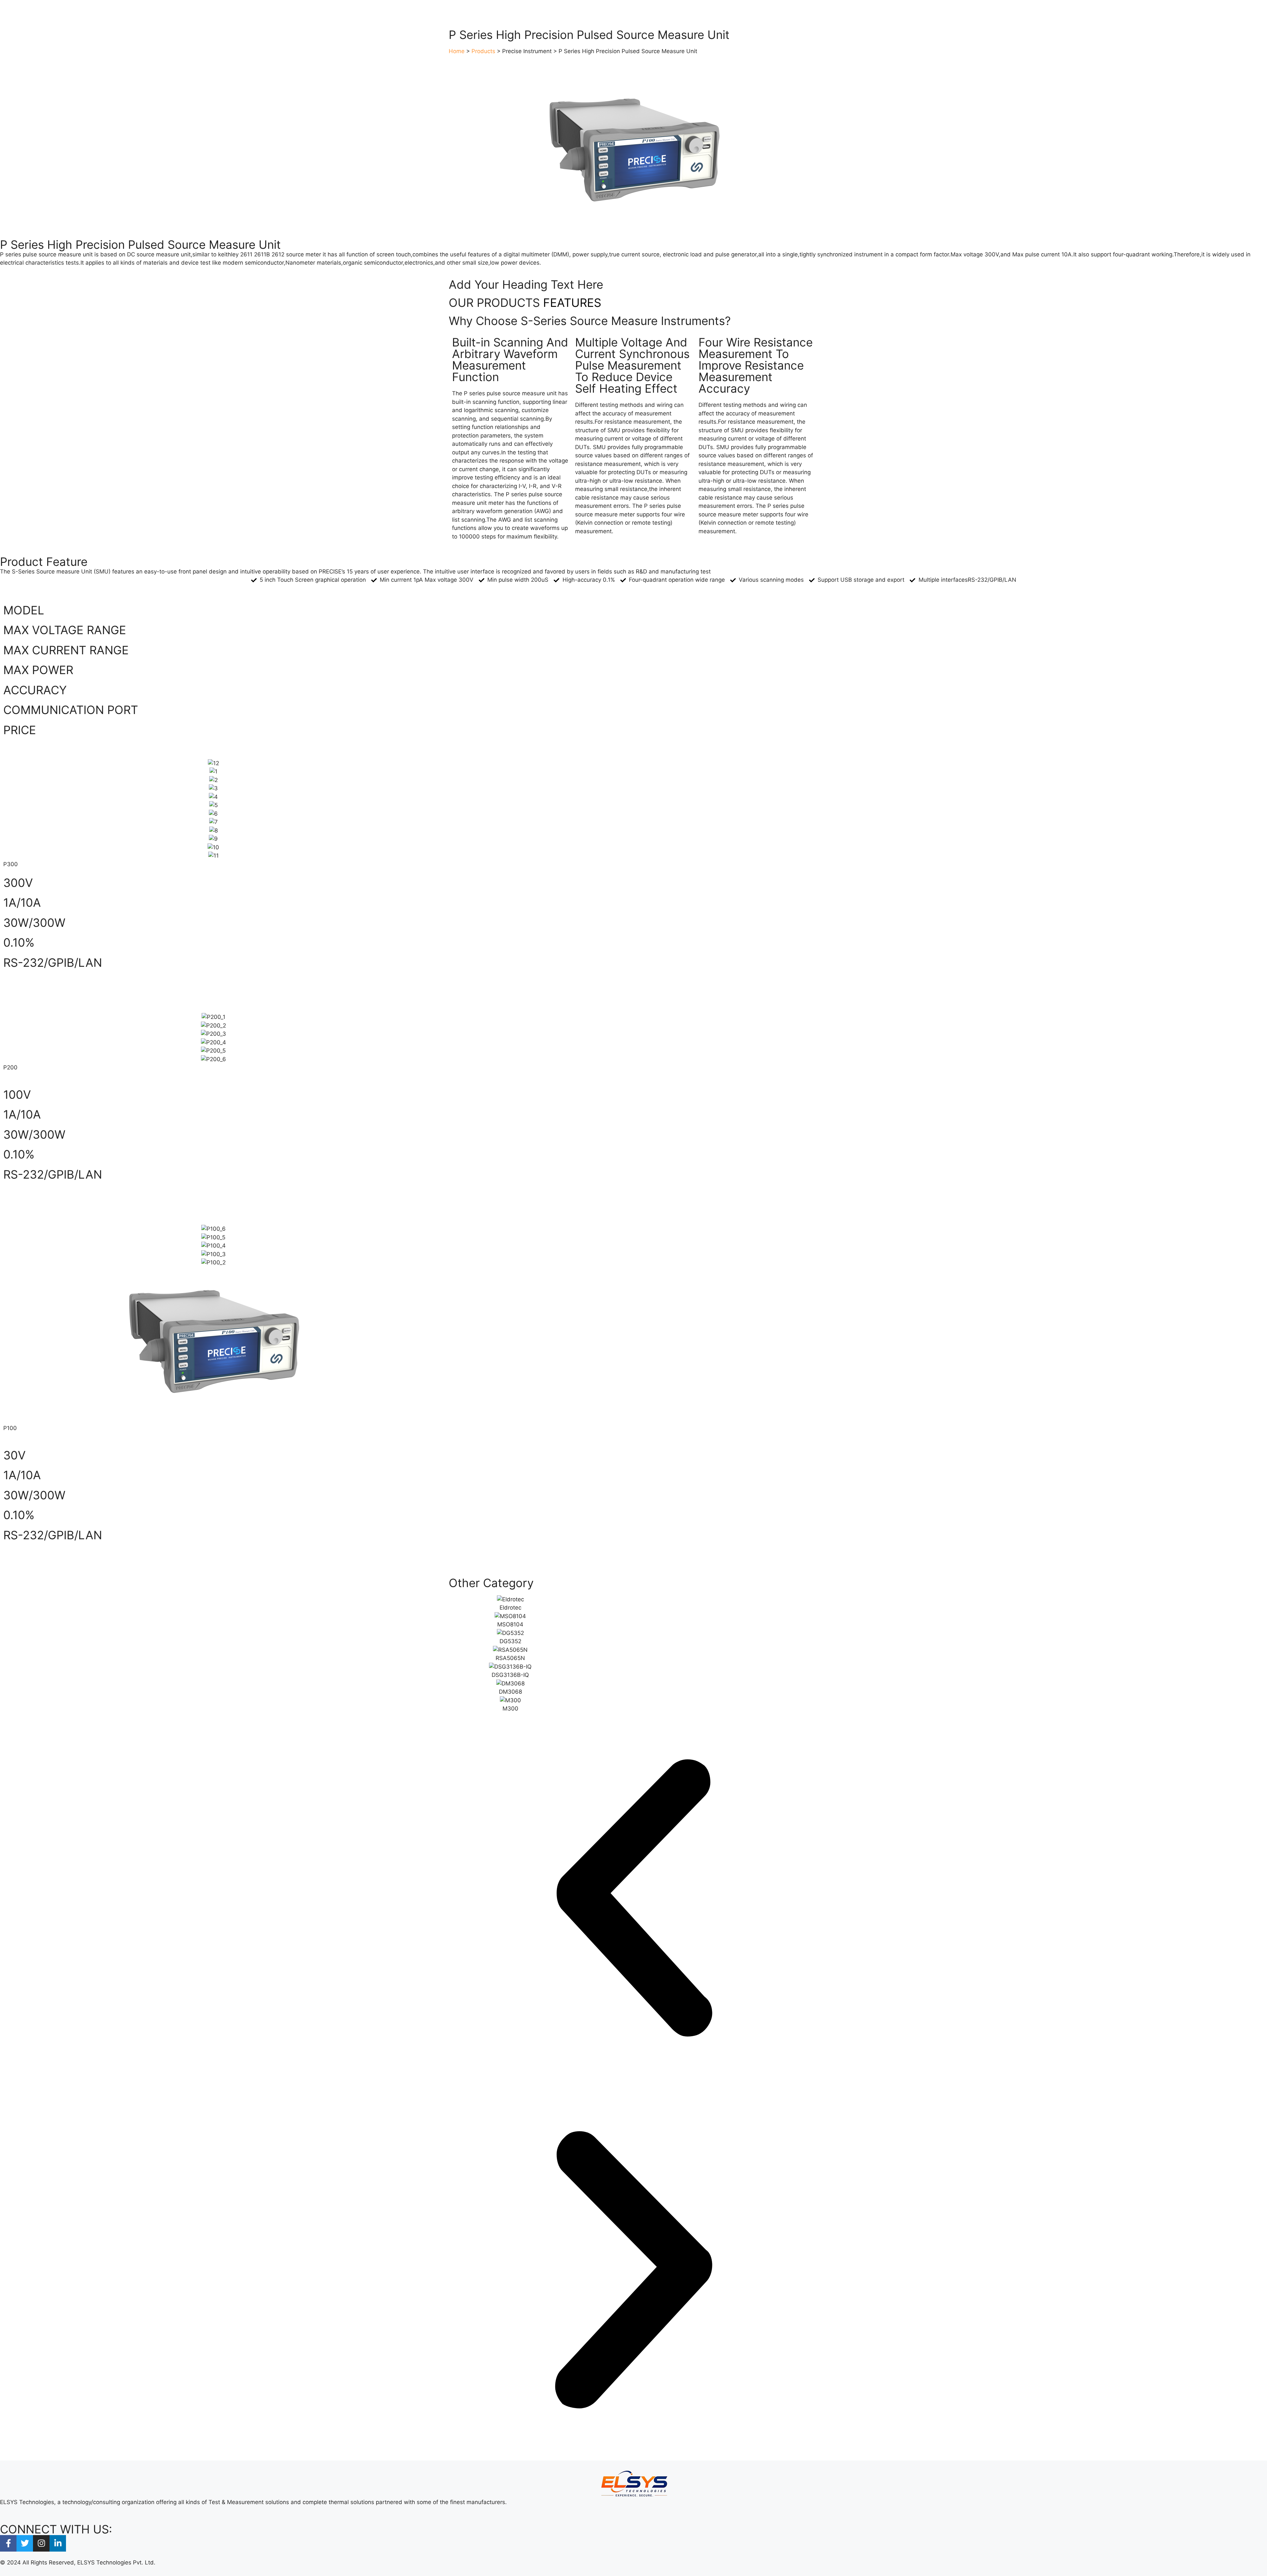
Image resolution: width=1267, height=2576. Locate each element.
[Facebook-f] (8, 2543)
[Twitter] (25, 2543)
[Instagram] (41, 2543)
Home (457, 51)
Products (483, 51)
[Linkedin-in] (58, 2543)
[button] (633, 1899)
